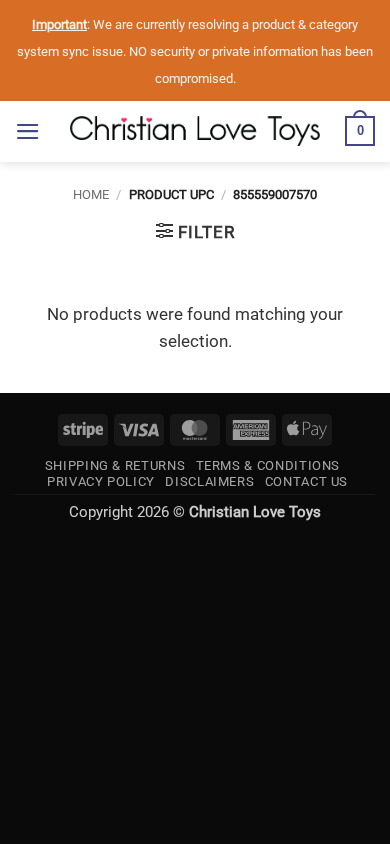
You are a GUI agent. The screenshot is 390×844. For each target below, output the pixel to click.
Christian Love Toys (255, 512)
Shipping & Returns (115, 465)
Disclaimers (209, 481)
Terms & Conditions (268, 465)
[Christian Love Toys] (195, 131)
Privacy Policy (101, 481)
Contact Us (306, 481)
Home (91, 194)
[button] (28, 131)
